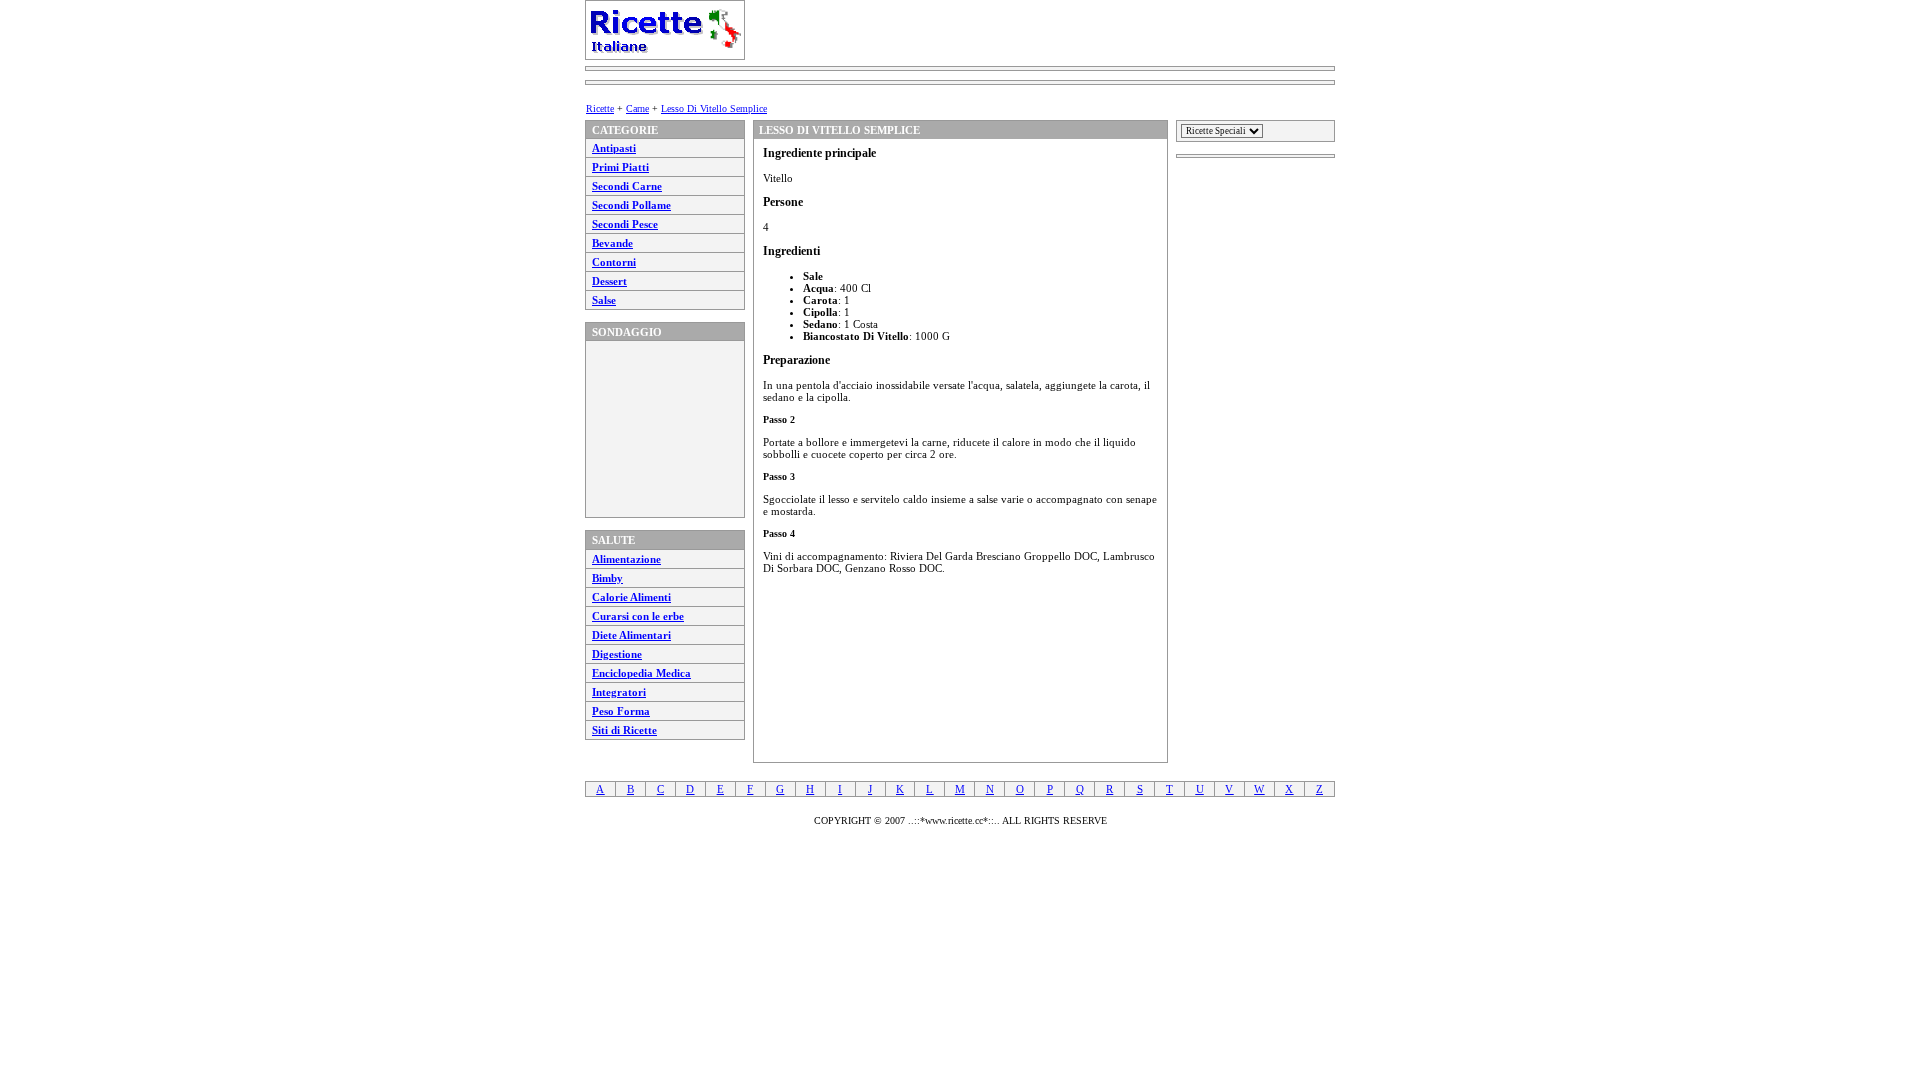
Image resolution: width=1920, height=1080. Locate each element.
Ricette (600, 108)
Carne (637, 108)
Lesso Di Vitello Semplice (714, 108)
